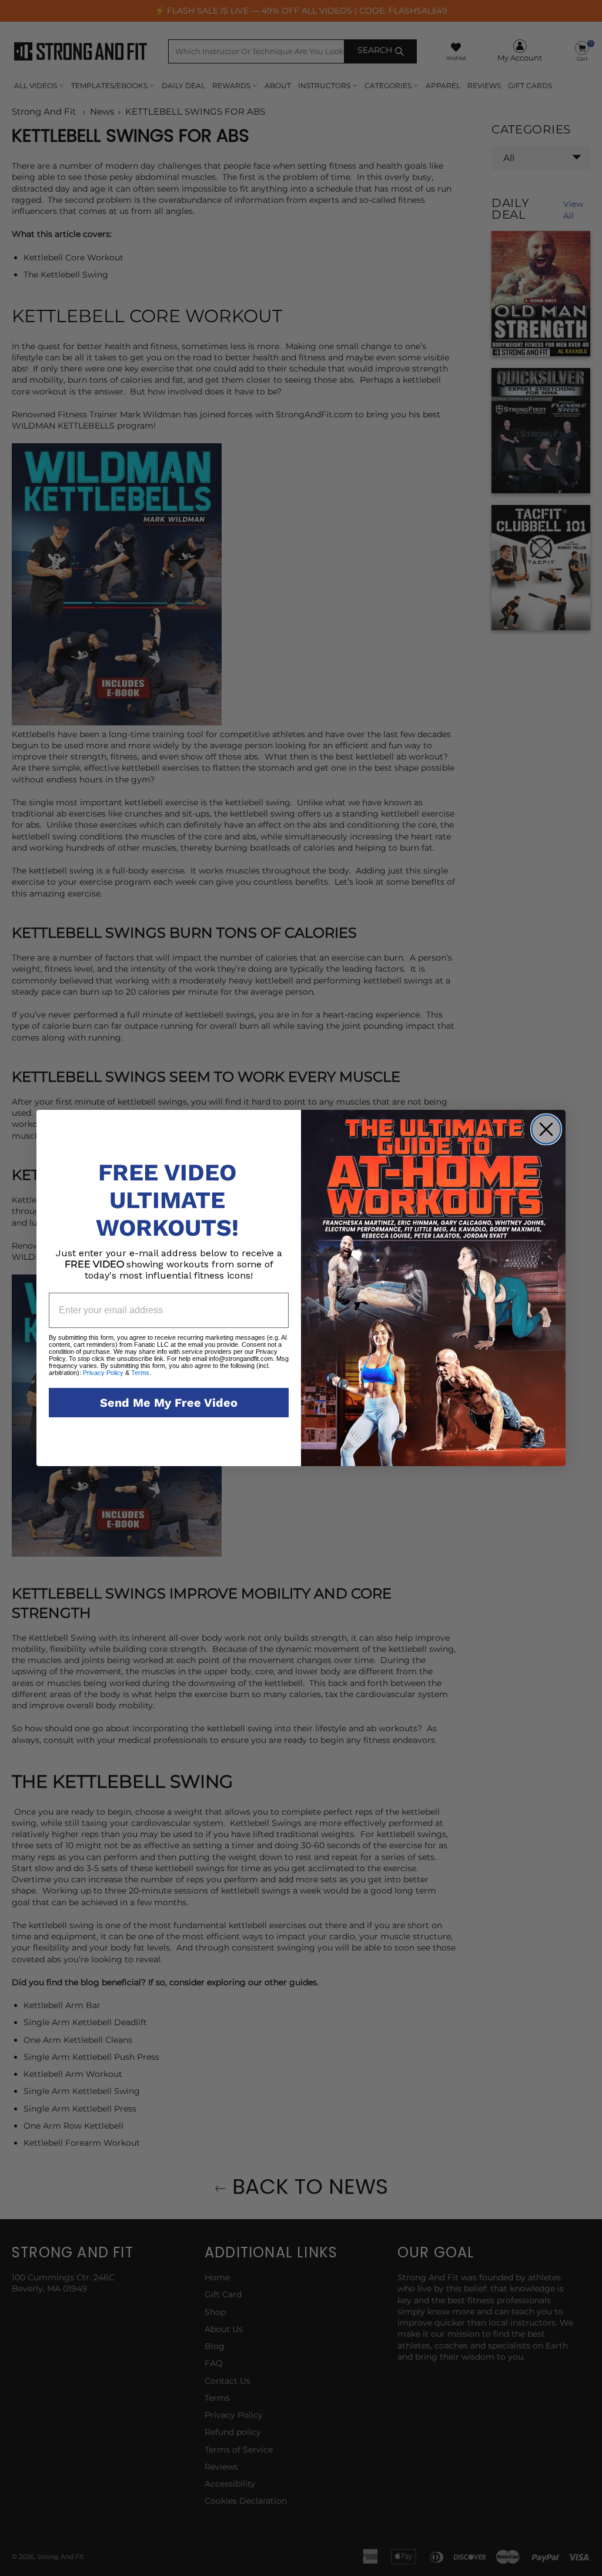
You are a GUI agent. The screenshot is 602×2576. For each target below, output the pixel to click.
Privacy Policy (103, 1373)
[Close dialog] (546, 1129)
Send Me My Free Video (169, 1403)
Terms (139, 1373)
